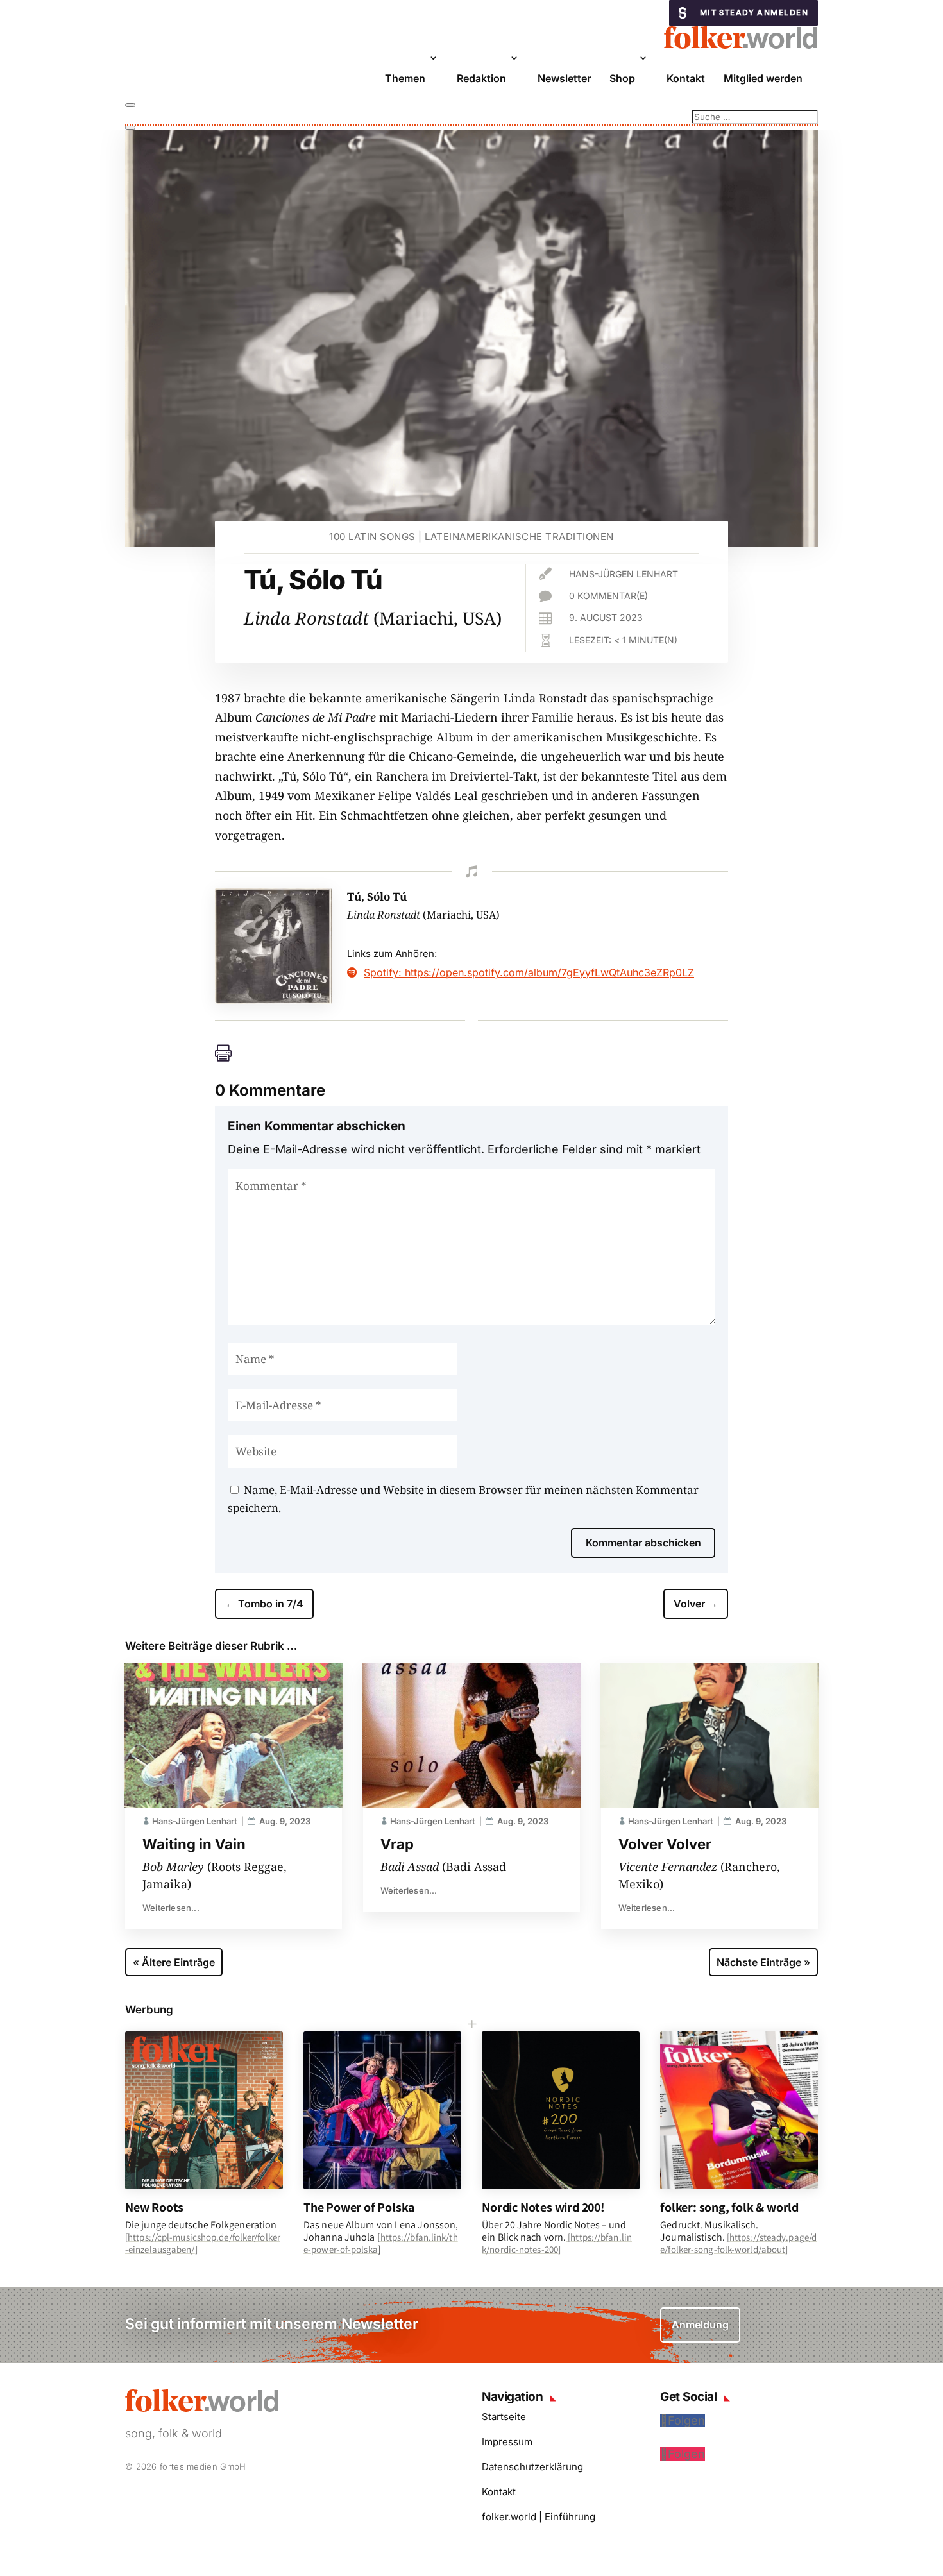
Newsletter (564, 78)
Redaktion (481, 78)
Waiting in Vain (194, 1844)
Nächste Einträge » (763, 1962)
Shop (622, 78)
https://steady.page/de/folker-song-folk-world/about (738, 2243)
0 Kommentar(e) (608, 596)
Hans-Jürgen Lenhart (624, 574)
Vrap (397, 1844)
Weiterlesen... (171, 1908)
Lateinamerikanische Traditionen (519, 537)
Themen (405, 78)
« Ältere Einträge (174, 1962)
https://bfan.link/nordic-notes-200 (557, 2243)
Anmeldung (700, 2325)
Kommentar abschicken (643, 1543)
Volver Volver (665, 1844)
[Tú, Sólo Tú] (273, 1000)
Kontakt (686, 78)
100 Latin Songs (372, 537)
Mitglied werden (763, 78)
